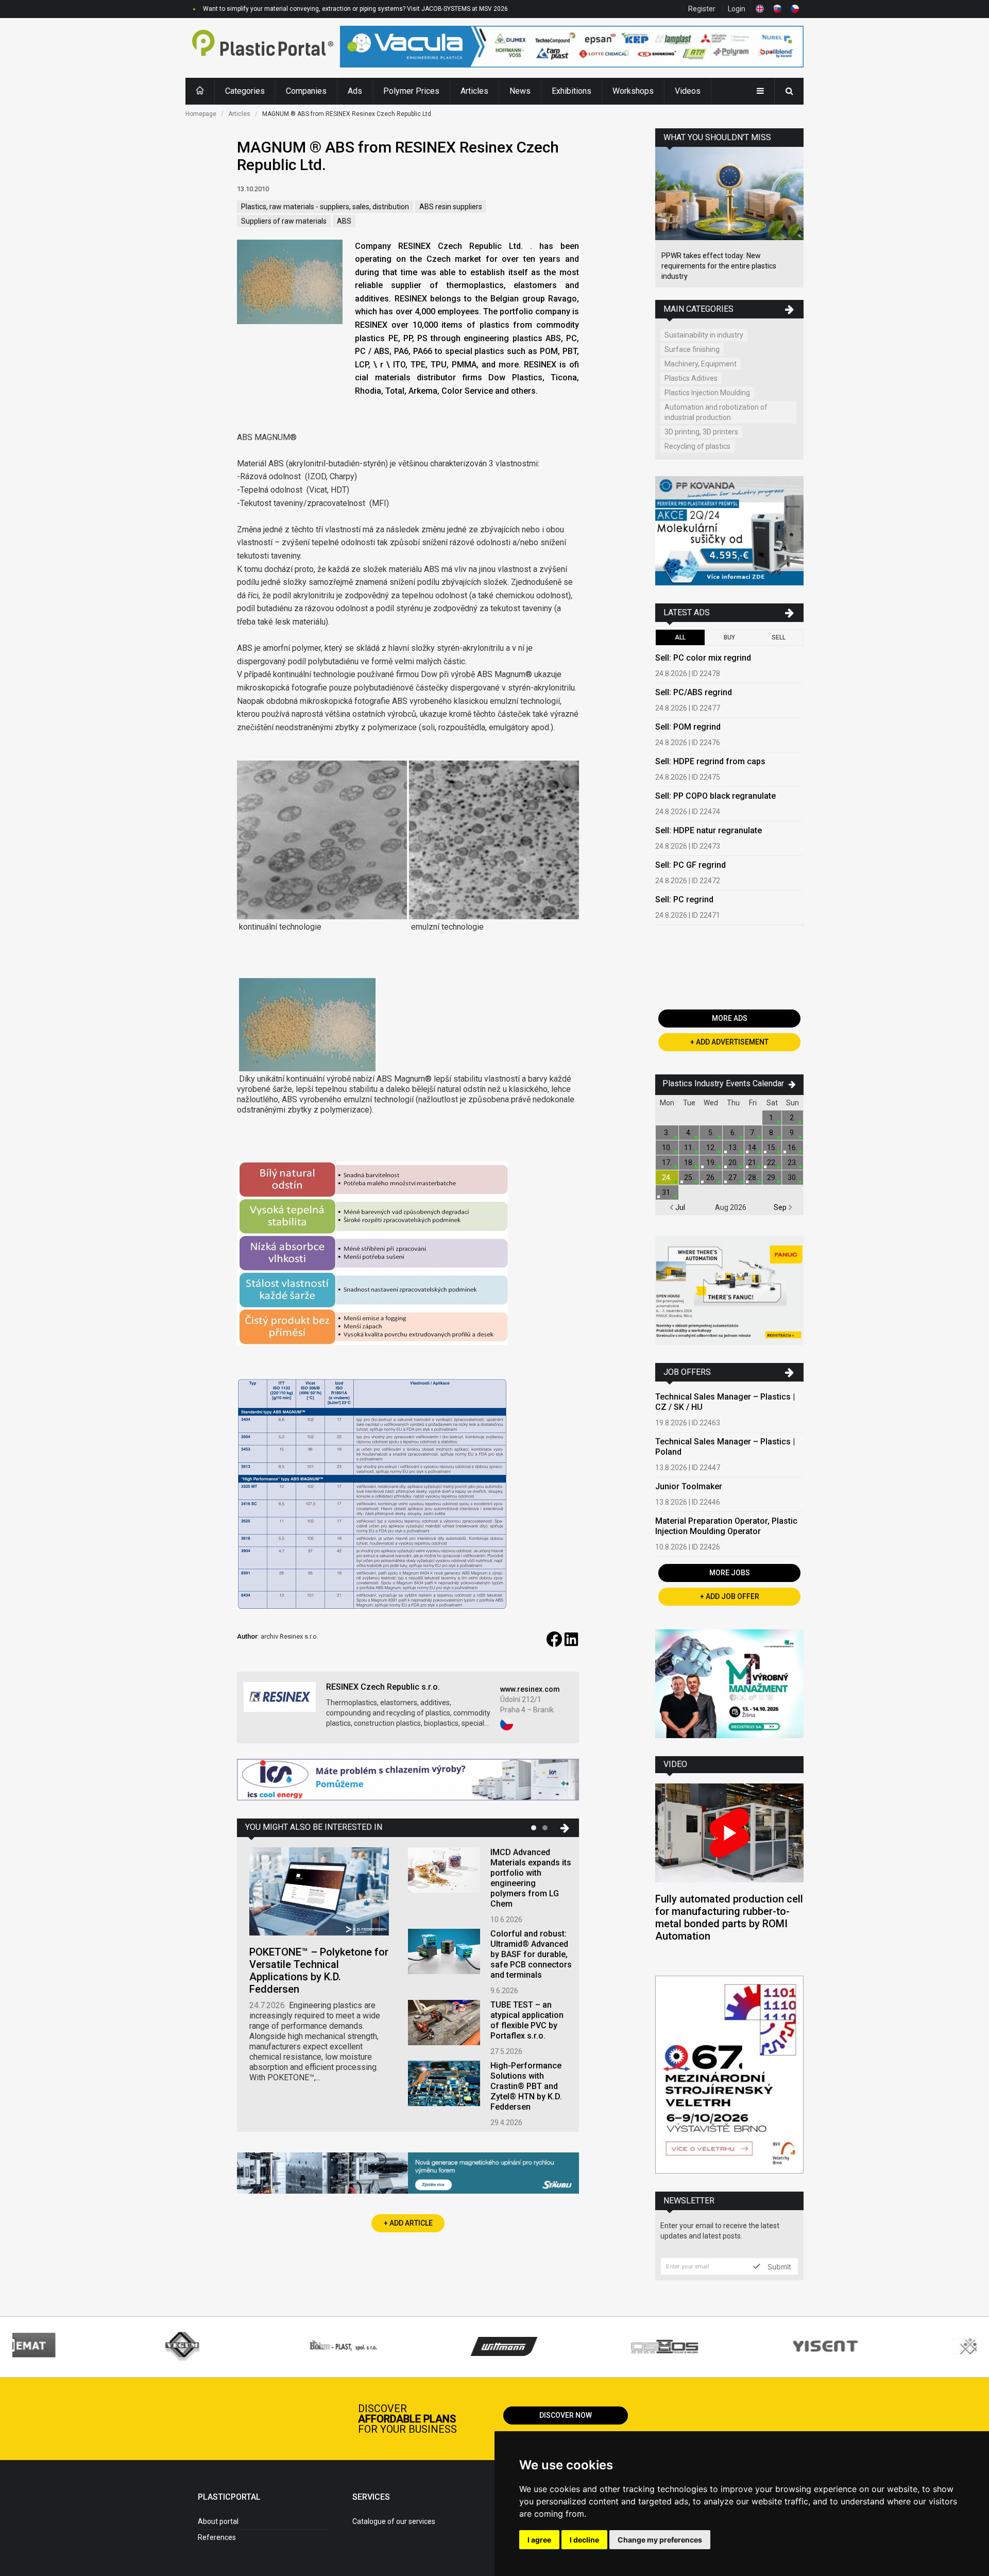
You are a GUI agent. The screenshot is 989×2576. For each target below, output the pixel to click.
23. (792, 1163)
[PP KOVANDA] (729, 532)
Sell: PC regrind (684, 899)
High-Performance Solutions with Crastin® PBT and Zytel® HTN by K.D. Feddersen (526, 2086)
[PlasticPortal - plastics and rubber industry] (263, 48)
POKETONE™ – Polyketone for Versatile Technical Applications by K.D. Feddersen (319, 1971)
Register (702, 9)
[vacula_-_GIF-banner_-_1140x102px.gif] (572, 48)
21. (753, 1163)
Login (737, 9)
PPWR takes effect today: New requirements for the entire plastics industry (719, 266)
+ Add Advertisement (729, 1042)
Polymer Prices (411, 91)
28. (753, 1177)
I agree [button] (539, 2540)
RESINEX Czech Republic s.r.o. (383, 1687)
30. (792, 1177)
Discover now (566, 2415)
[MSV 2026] (729, 2076)
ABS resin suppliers (451, 207)
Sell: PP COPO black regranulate (715, 796)
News (520, 91)
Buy (729, 637)
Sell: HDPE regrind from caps (710, 761)
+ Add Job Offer (730, 1596)
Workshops (633, 91)
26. (711, 1177)
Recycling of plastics (697, 446)
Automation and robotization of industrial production (716, 412)
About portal (218, 2521)
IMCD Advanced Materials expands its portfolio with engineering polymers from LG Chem (531, 1878)
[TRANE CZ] (408, 1781)
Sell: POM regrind (688, 727)
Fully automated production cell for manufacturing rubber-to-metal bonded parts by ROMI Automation (729, 1917)
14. (753, 1148)
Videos (688, 91)
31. (667, 1192)
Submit (778, 2266)
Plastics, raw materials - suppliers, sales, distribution (325, 207)
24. (667, 1177)
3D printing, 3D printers (701, 432)
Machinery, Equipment (701, 364)
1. (772, 1118)
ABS (344, 221)
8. (772, 1133)
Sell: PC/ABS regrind (694, 692)
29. (772, 1177)
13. (733, 1148)
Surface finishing (692, 349)
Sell (779, 637)
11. (689, 1148)
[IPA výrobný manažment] (729, 1685)
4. (689, 1133)
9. (792, 1133)
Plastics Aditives (691, 378)
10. (667, 1148)
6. (733, 1133)
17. (667, 1163)
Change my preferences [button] (660, 2540)
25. (689, 1177)
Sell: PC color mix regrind (703, 658)
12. (711, 1148)
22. (772, 1163)
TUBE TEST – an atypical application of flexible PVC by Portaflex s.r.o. (527, 2020)
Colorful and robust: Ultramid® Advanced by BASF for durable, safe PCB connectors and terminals (531, 1954)
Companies (306, 91)
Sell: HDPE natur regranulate (709, 830)
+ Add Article (408, 2223)
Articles (474, 91)
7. (753, 1133)
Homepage (201, 114)
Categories (245, 91)
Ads (355, 91)
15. (772, 1148)
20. (733, 1163)
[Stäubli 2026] (408, 2174)
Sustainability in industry (704, 335)
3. (667, 1133)
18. (689, 1163)
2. (792, 1118)
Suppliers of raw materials (284, 221)
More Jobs (730, 1573)
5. (711, 1133)
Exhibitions (572, 91)
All (680, 637)
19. (711, 1163)
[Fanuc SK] (729, 1292)
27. (733, 1177)
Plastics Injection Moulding (707, 393)
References (217, 2537)
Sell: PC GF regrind (690, 865)
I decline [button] (584, 2540)
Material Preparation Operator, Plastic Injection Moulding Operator (726, 1526)
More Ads (730, 1018)
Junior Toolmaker (689, 1486)
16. (792, 1148)
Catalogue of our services (394, 2521)
